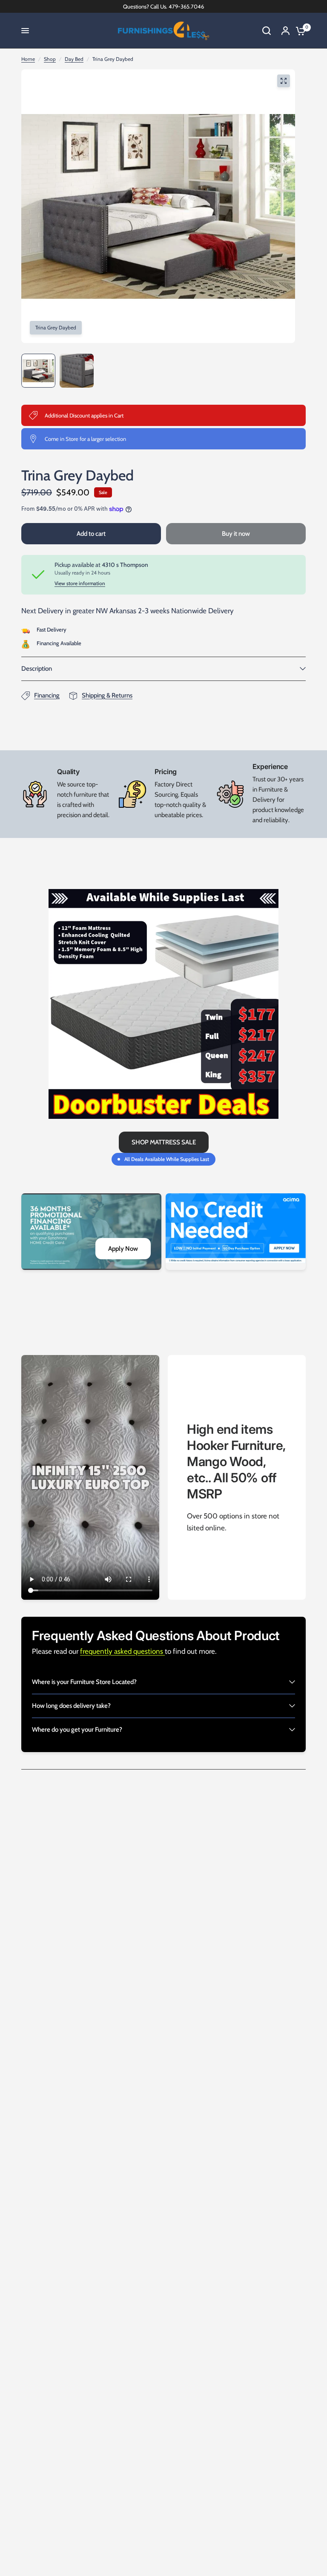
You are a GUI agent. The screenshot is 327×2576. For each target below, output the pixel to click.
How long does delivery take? (71, 1706)
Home (28, 59)
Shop (50, 59)
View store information (80, 583)
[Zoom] (284, 81)
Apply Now (123, 1249)
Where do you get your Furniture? (77, 1730)
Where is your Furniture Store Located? (84, 1682)
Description (37, 669)
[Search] (267, 31)
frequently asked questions (122, 1651)
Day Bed (74, 59)
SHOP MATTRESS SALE (164, 1142)
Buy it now (236, 534)
